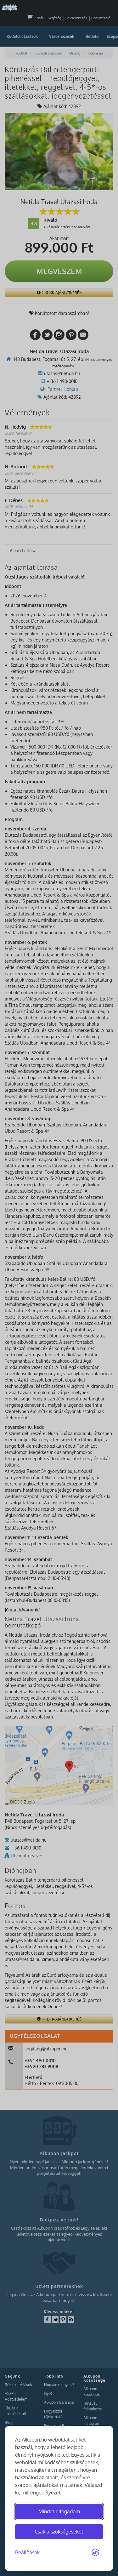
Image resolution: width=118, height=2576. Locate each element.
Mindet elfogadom (59, 2511)
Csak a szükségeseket (59, 2532)
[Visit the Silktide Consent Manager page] (95, 2553)
